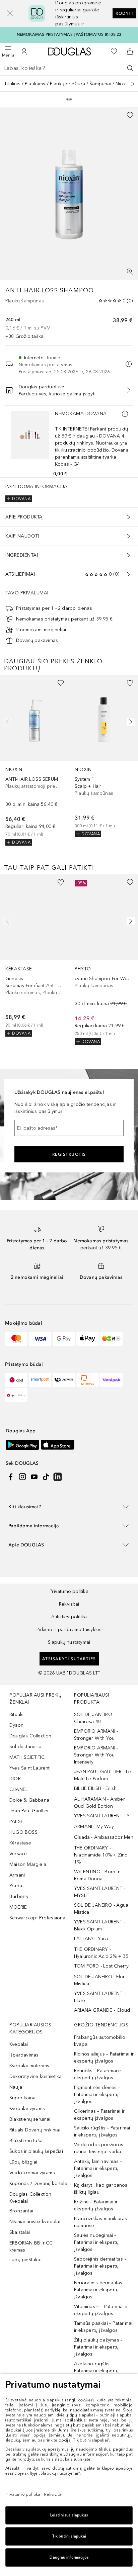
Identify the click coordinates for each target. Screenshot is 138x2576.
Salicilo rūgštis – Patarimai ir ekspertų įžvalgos (102, 2131)
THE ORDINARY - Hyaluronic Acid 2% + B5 (101, 1953)
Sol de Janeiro (25, 1747)
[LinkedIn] (58, 1477)
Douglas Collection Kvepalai (30, 2198)
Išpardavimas (24, 2055)
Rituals (16, 1714)
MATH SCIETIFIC (27, 1757)
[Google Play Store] (22, 1445)
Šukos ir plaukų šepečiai (36, 2151)
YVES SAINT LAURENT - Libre (100, 1997)
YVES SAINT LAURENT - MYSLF (100, 1892)
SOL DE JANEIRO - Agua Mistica (101, 1909)
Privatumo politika (69, 1591)
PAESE (16, 1822)
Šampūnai (100, 84)
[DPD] (16, 1380)
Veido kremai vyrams (32, 2173)
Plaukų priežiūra (67, 84)
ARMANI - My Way (94, 1827)
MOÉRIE (18, 1907)
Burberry (19, 1896)
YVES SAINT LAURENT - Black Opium (100, 1925)
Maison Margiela (28, 1864)
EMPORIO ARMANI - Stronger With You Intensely (96, 1755)
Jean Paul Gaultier (29, 1811)
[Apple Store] (58, 1445)
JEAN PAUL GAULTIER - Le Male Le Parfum (103, 1775)
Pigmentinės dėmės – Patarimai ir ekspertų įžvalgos (97, 2094)
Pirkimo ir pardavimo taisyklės (69, 1630)
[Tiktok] (46, 1477)
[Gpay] (64, 1339)
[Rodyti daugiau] (133, 84)
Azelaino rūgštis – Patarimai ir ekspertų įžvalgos (96, 2371)
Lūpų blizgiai (23, 2162)
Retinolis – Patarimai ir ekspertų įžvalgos (98, 2074)
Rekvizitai (69, 1604)
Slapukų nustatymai (69, 1642)
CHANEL (19, 1789)
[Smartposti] (40, 1380)
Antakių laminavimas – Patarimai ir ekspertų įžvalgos (98, 2168)
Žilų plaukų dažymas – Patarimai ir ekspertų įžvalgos (98, 2347)
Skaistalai (20, 2232)
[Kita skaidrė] (129, 722)
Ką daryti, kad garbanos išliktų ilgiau (101, 2189)
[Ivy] (111, 1339)
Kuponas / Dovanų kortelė (38, 2183)
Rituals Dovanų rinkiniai (35, 2130)
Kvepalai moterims (29, 2066)
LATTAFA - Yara (91, 1939)
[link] (34, 760)
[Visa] (40, 1339)
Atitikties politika (69, 1617)
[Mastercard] (16, 1339)
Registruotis (69, 1154)
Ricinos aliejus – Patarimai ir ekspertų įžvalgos (104, 2058)
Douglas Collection (30, 1736)
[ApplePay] (88, 1339)
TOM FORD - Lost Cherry (101, 1966)
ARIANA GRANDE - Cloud (102, 2010)
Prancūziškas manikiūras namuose (101, 2222)
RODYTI (124, 13)
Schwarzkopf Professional (38, 1918)
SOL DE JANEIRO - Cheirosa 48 (94, 1718)
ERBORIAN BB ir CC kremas (31, 2247)
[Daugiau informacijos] (125, 414)
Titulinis (12, 84)
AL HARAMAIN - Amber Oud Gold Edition (99, 1803)
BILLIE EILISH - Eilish (95, 1788)
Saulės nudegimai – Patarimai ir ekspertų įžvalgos (96, 2242)
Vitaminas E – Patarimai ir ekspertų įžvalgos (101, 2310)
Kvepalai (19, 2044)
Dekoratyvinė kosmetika (36, 2076)
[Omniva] (88, 1380)
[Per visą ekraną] (130, 272)
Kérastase (20, 1843)
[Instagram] (22, 1477)
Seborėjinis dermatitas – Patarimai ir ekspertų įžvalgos (100, 2266)
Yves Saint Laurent (30, 1768)
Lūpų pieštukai (25, 2260)
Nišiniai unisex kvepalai (35, 2222)
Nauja (16, 2087)
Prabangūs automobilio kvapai (100, 2041)
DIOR (15, 1779)
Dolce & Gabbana (29, 1800)
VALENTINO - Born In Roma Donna (97, 1875)
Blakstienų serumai (30, 2119)
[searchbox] (69, 68)
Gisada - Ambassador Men (104, 1837)
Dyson (16, 1725)
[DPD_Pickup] (16, 1395)
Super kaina (22, 2098)
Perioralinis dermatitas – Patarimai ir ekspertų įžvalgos (100, 2290)
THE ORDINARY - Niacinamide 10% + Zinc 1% (100, 1855)
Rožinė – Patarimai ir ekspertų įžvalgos (96, 2205)
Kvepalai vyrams (27, 2109)
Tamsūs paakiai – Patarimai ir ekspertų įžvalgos (103, 2327)
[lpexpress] (64, 1380)
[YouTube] (34, 1477)
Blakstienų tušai (26, 2141)
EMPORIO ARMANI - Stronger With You (96, 1735)
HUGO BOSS (23, 1832)
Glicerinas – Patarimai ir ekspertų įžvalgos (99, 2115)
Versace (18, 1854)
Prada (16, 1886)
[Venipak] (111, 1380)
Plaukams (35, 84)
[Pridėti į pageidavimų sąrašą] (130, 115)
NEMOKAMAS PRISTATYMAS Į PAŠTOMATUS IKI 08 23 (69, 34)
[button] (10, 13)
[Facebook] (11, 1477)
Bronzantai (21, 2211)
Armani (17, 1875)
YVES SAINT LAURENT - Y (102, 1816)
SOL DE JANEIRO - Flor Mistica (99, 1980)
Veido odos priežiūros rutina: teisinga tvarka (99, 2148)
